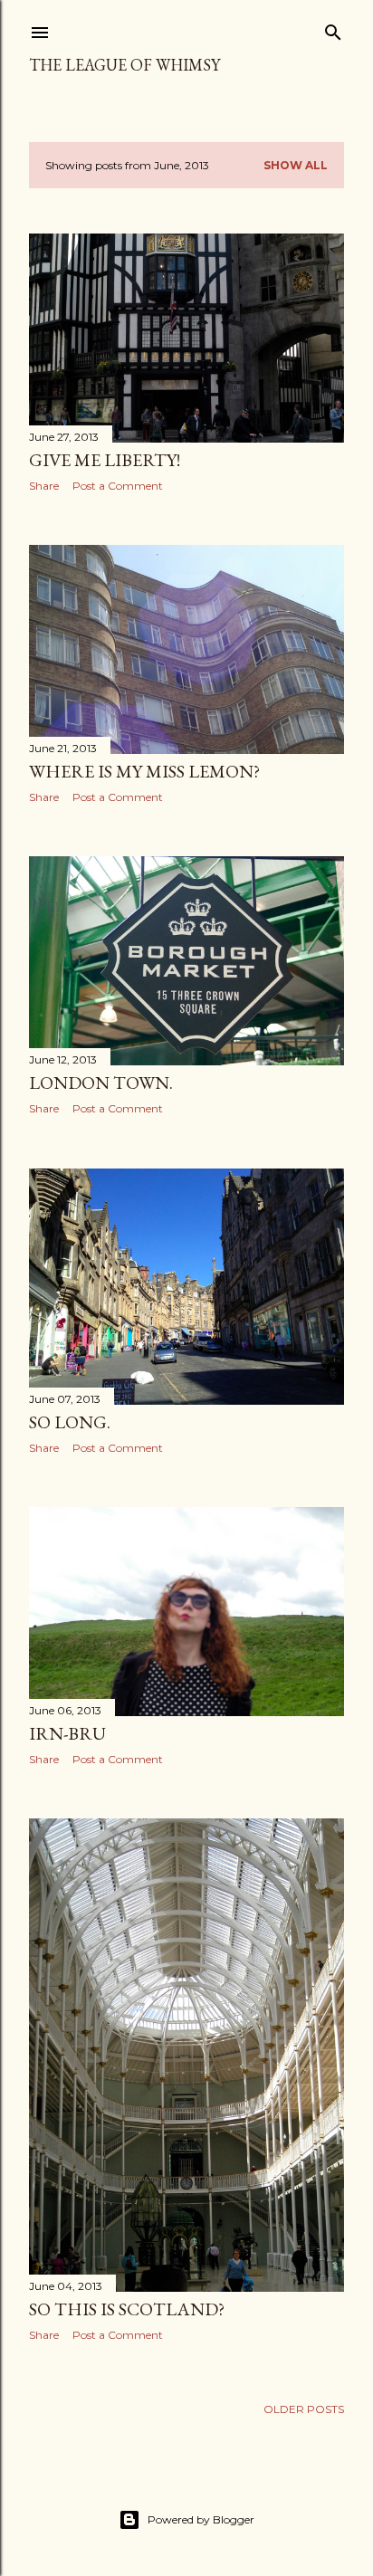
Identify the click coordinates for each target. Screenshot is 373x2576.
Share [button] (44, 486)
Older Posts (304, 2409)
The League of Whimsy (124, 65)
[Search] (333, 29)
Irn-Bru (67, 1733)
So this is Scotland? (127, 2309)
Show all (296, 165)
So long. (70, 1422)
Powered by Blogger (201, 2519)
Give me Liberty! (105, 460)
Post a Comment (118, 486)
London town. (101, 1083)
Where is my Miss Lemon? (144, 771)
